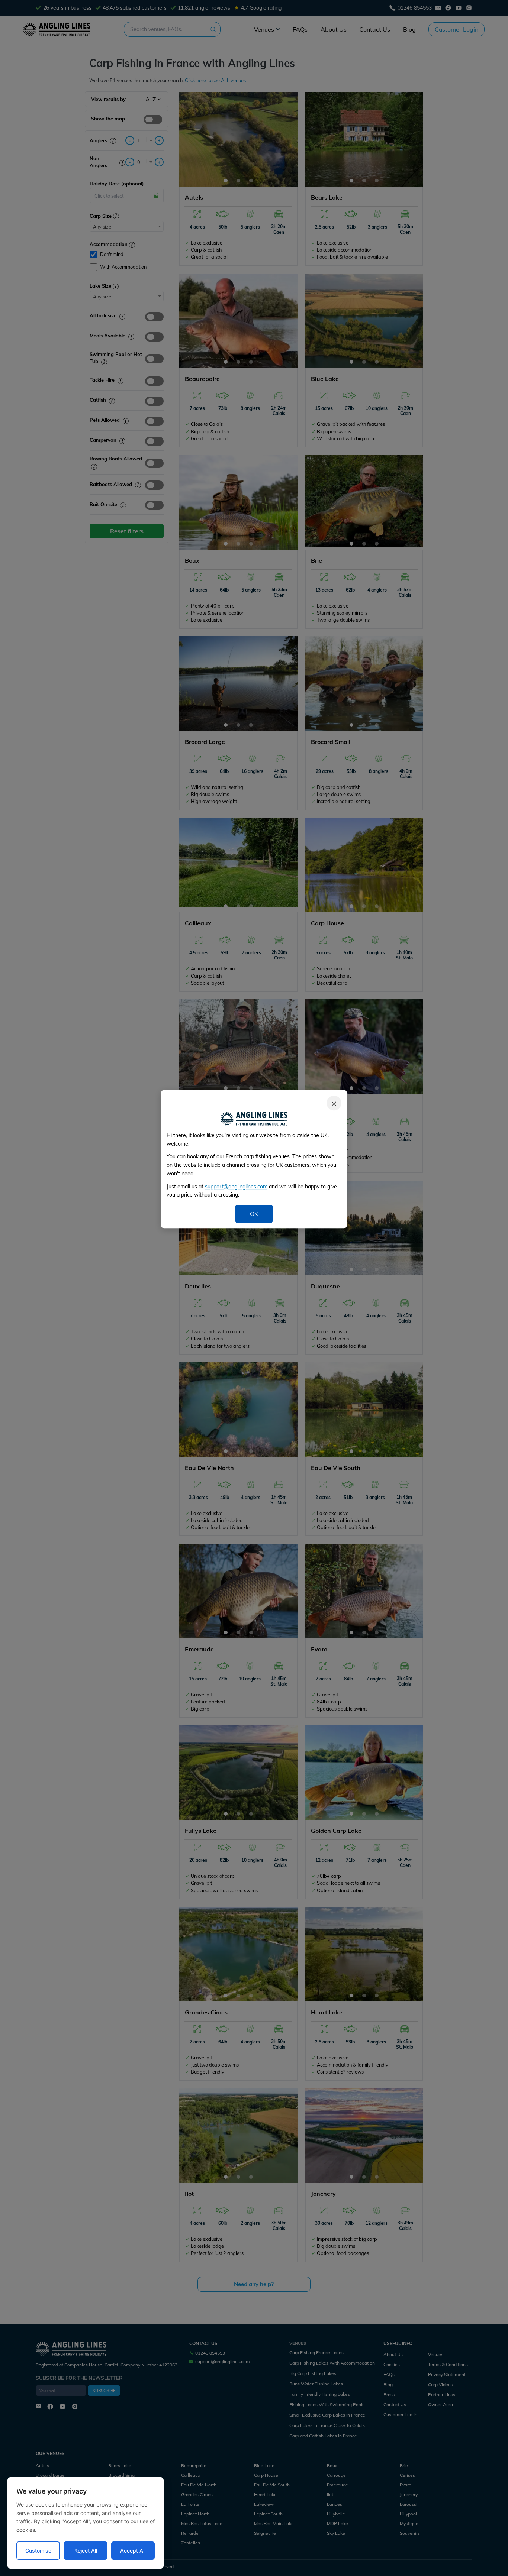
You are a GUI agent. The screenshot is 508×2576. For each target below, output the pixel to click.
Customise (38, 2551)
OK (254, 1214)
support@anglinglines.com (236, 1187)
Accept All (133, 2551)
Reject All (86, 2551)
